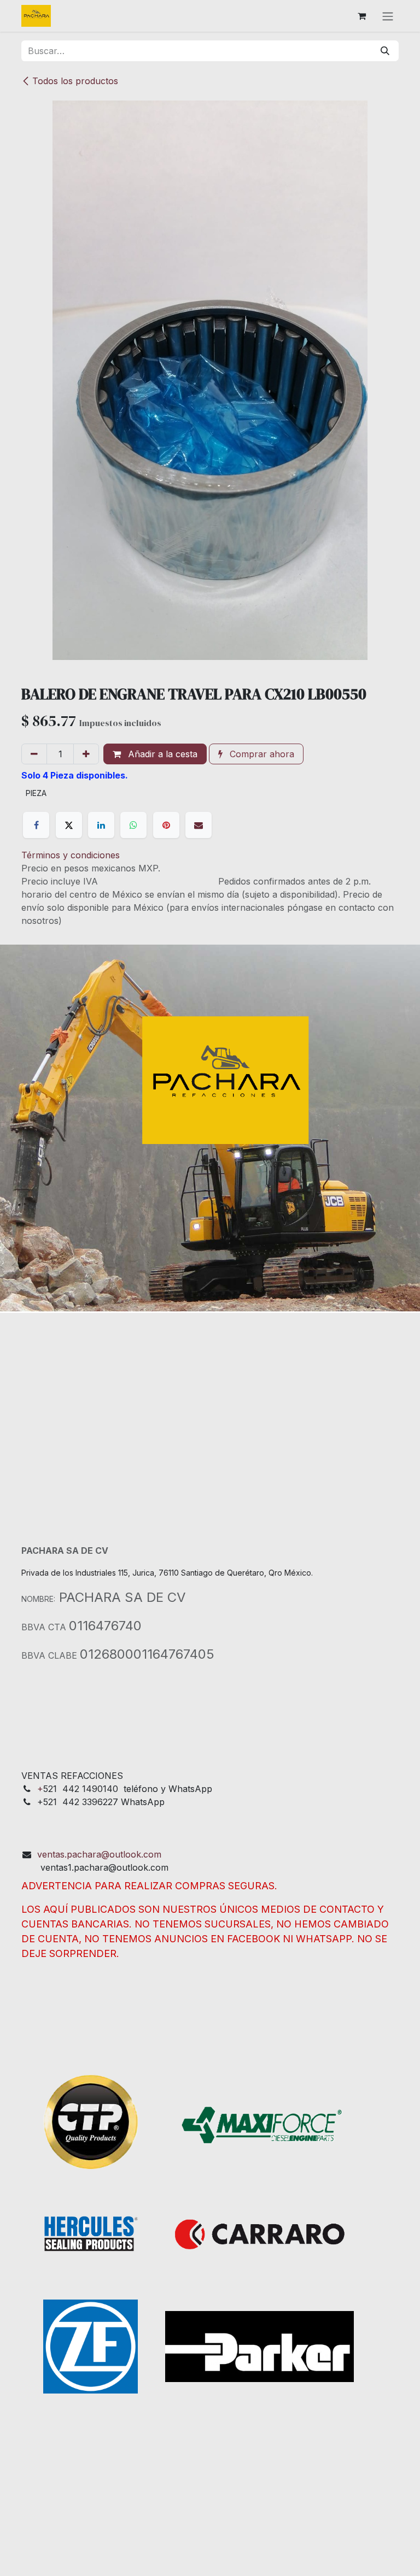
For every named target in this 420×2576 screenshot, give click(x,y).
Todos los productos (75, 81)
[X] (69, 825)
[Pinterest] (166, 825)
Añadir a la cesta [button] (161, 754)
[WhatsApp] (133, 825)
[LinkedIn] (101, 825)
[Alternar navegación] (388, 16)
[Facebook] (36, 825)
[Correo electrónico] (199, 825)
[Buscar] (385, 51)
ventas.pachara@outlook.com (99, 1854)
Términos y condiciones (71, 855)
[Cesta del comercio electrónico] (361, 16)
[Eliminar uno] (34, 754)
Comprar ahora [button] (261, 754)
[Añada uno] (86, 754)
